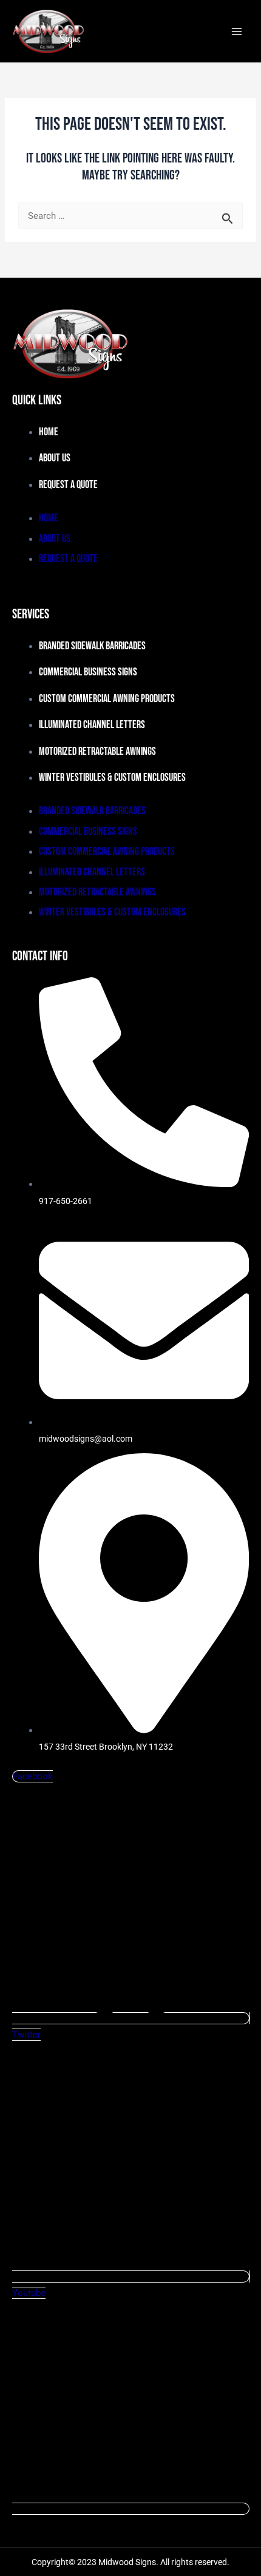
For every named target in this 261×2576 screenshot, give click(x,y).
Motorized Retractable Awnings (97, 751)
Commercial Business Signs (88, 672)
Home (49, 432)
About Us (55, 458)
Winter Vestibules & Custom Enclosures (112, 778)
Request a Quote (68, 485)
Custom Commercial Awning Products (107, 699)
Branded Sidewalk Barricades (92, 646)
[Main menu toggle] (237, 32)
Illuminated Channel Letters (92, 725)
